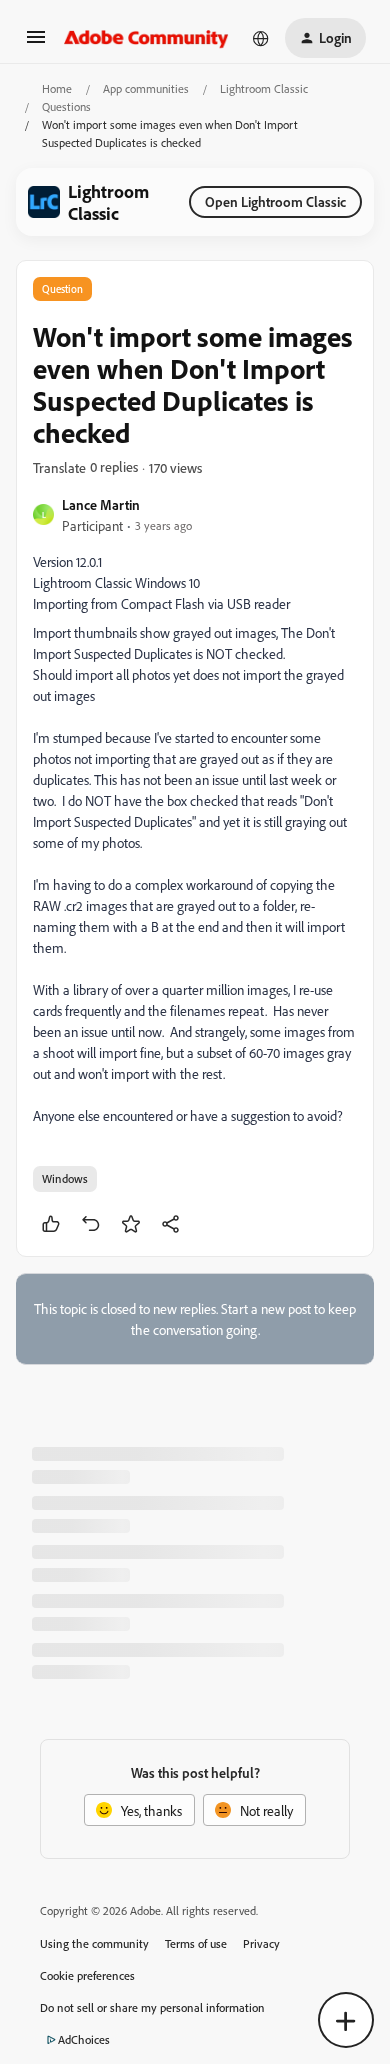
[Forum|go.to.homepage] (146, 38)
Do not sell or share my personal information (152, 2007)
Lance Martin (101, 504)
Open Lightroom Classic (275, 201)
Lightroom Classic (264, 88)
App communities (146, 88)
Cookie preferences (87, 1975)
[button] (36, 43)
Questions (66, 106)
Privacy (261, 1943)
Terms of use (196, 1943)
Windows (65, 1178)
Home (57, 88)
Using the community (94, 1943)
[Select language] (261, 38)
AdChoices (84, 2039)
